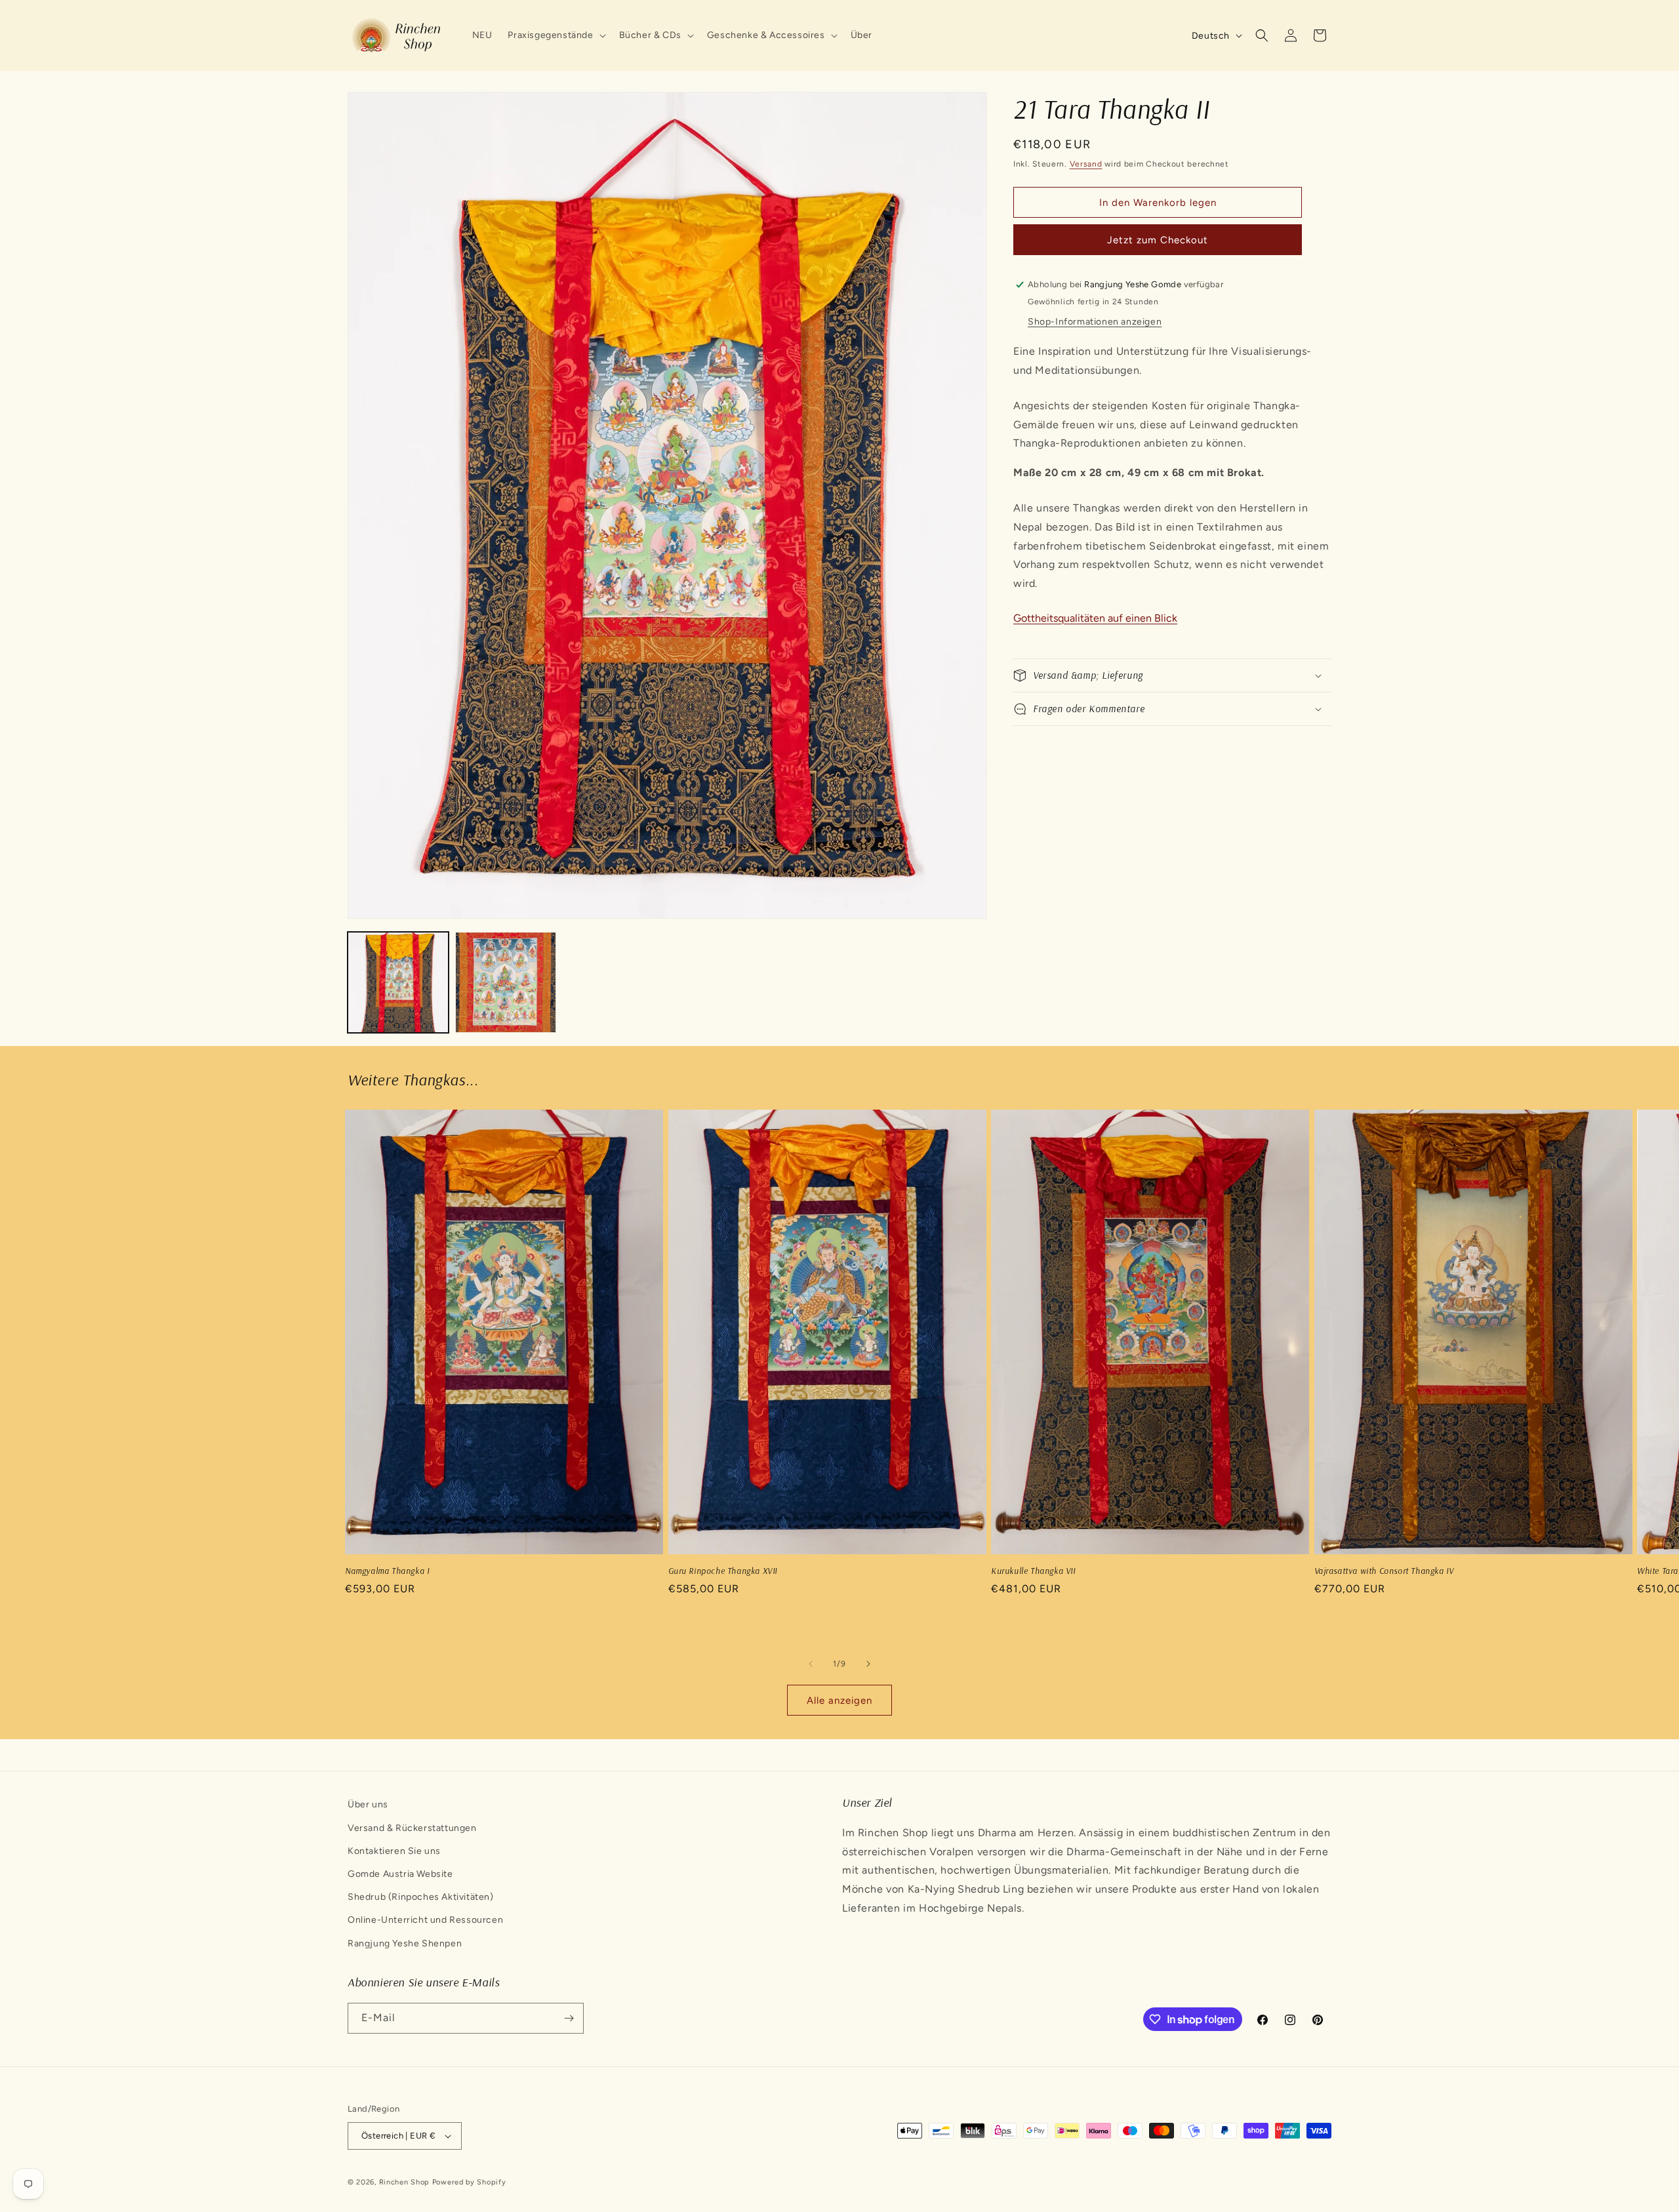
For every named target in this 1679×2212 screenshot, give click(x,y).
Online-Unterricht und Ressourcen (425, 1920)
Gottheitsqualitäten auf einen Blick (1095, 618)
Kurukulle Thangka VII (1033, 1571)
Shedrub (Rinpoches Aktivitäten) (421, 1897)
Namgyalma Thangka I (387, 1571)
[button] (555, 35)
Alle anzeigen (839, 1700)
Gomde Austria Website (400, 1874)
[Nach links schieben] (811, 1664)
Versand (1086, 164)
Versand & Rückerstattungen (412, 1828)
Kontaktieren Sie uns (394, 1851)
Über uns (368, 1804)
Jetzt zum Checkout (1158, 240)
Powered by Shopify (469, 2182)
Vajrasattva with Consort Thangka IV (1384, 1571)
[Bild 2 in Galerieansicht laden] (506, 982)
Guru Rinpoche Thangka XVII (723, 1571)
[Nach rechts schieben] (868, 1664)
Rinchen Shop (404, 2182)
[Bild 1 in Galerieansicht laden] (398, 982)
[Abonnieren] (569, 2018)
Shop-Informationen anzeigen (1095, 322)
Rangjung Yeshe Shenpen (405, 1943)
